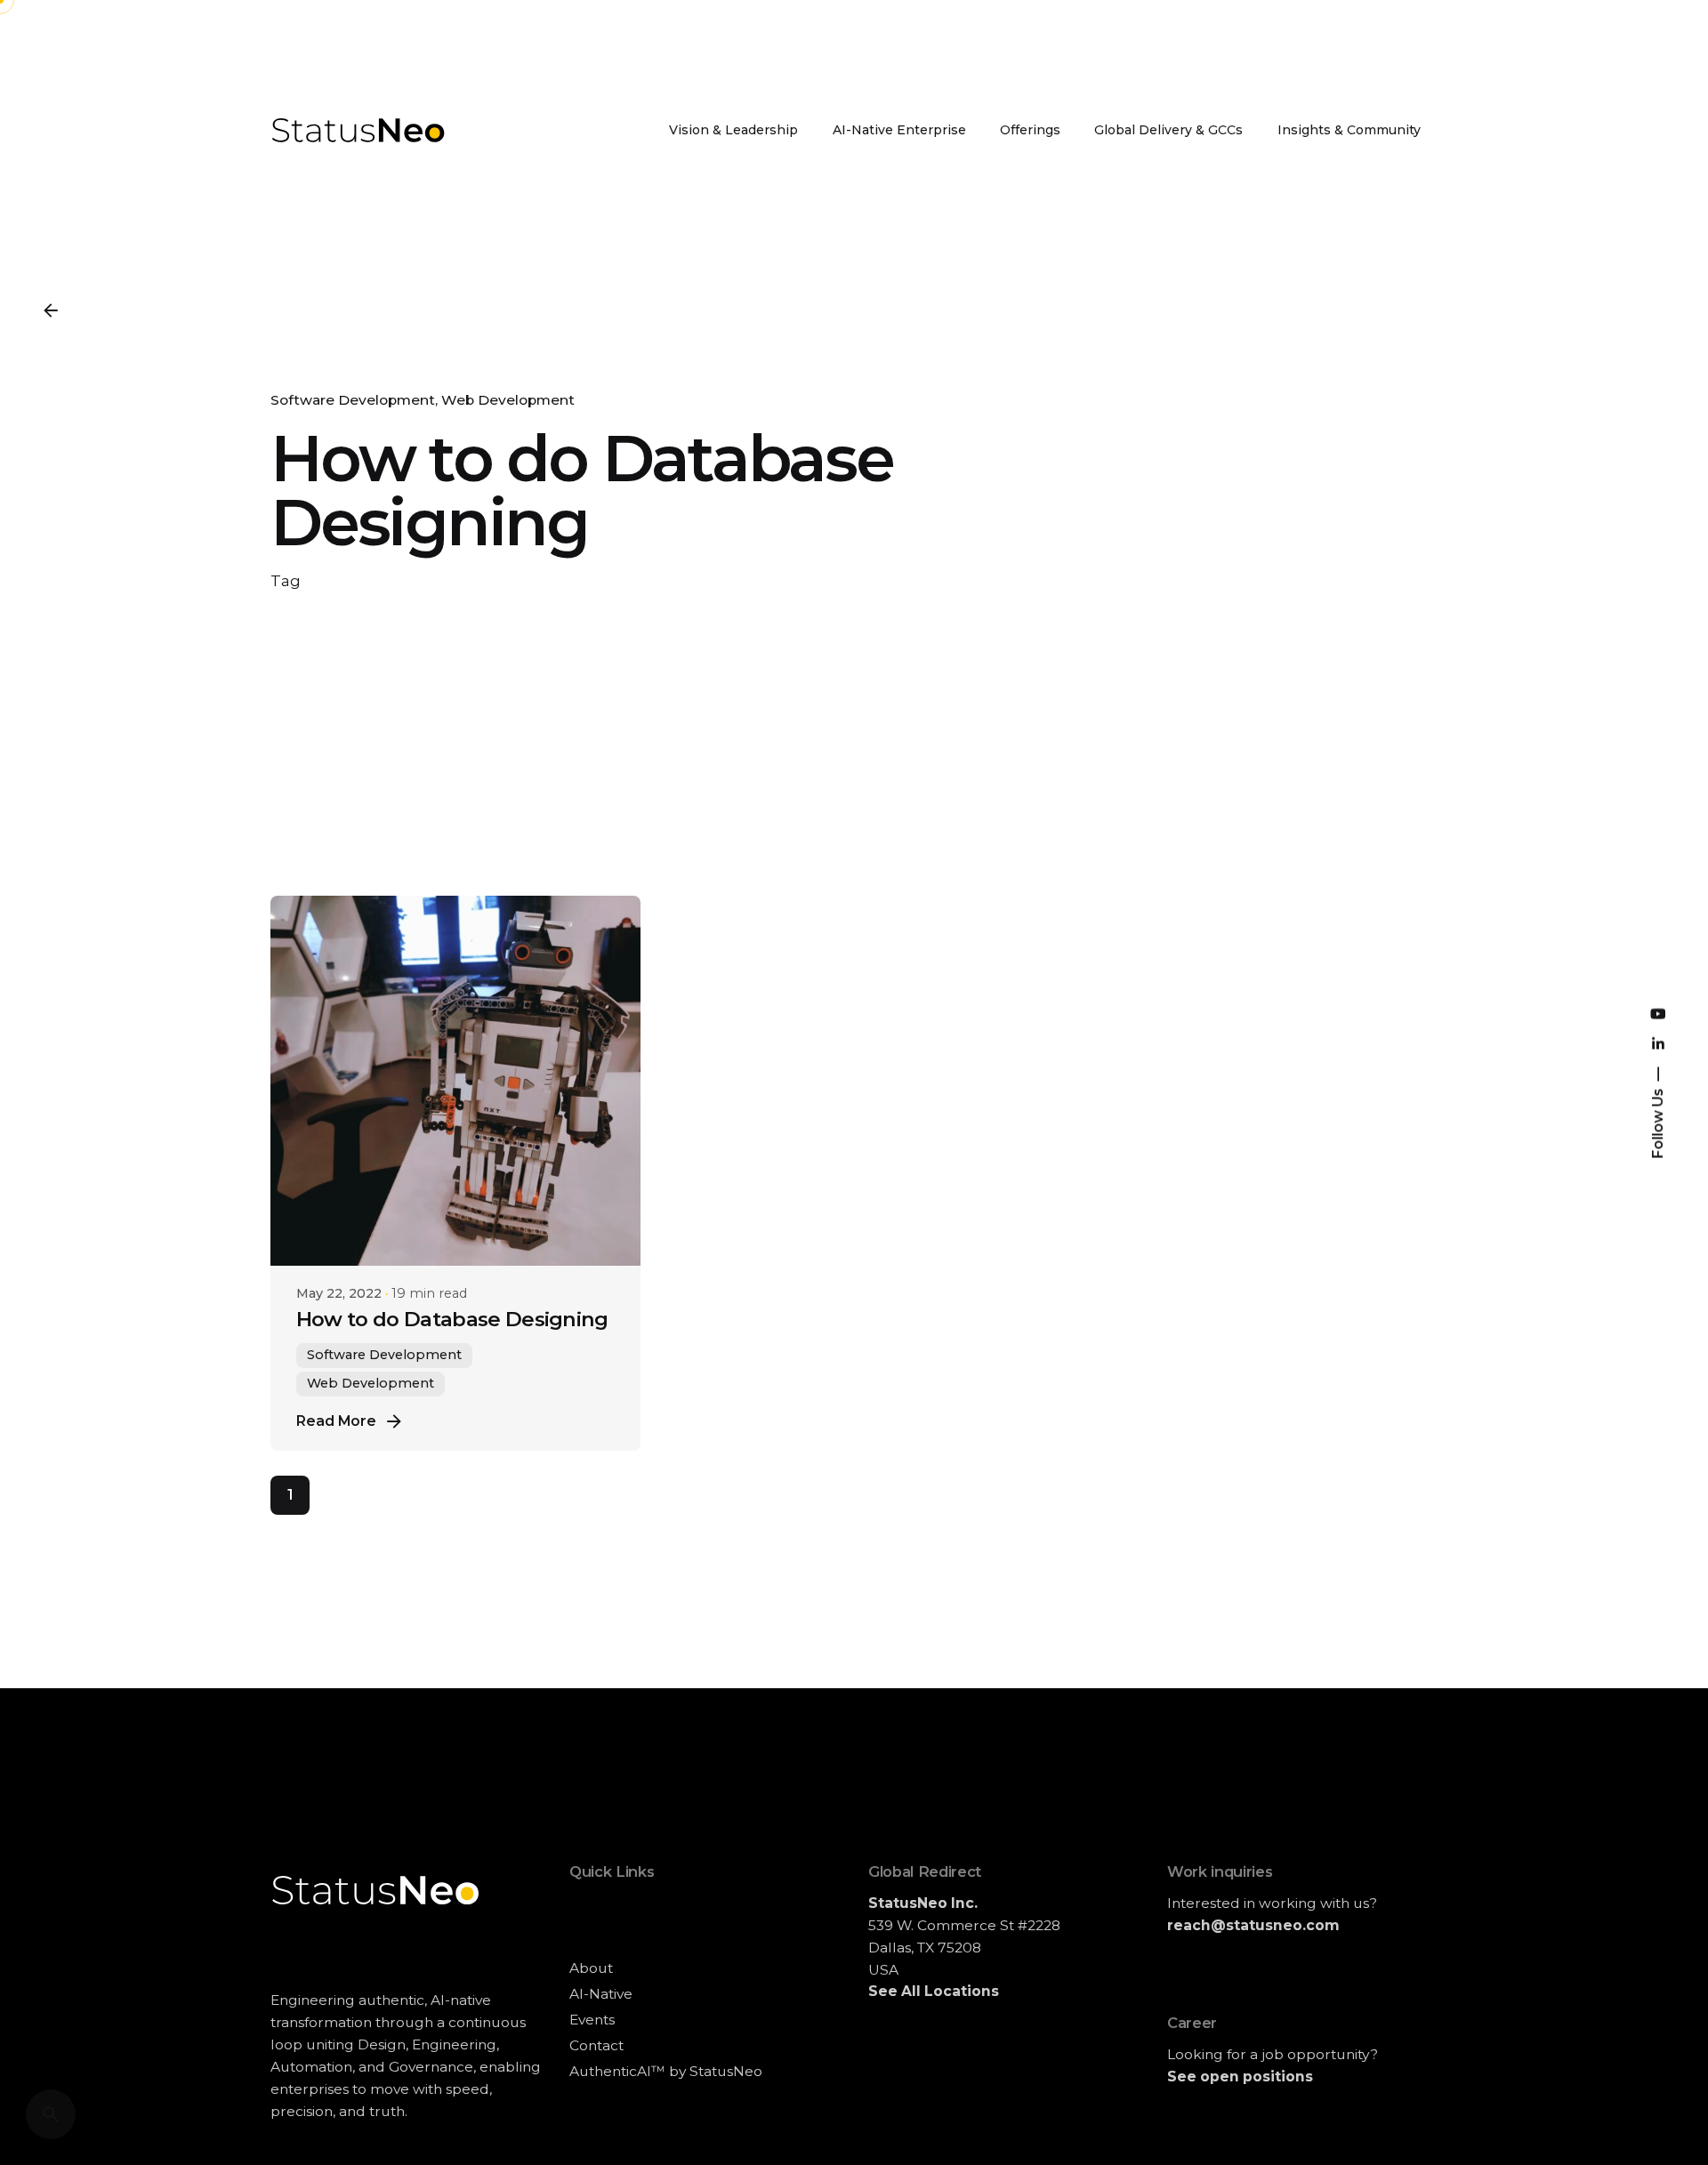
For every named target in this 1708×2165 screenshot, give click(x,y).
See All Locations (934, 1991)
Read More (336, 1421)
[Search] (51, 2114)
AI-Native (601, 1994)
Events (592, 2020)
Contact (596, 2045)
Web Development (508, 400)
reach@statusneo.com (1253, 1925)
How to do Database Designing (452, 1319)
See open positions (1240, 2076)
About (591, 1968)
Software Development (353, 400)
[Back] (51, 310)
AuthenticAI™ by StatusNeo (666, 2071)
